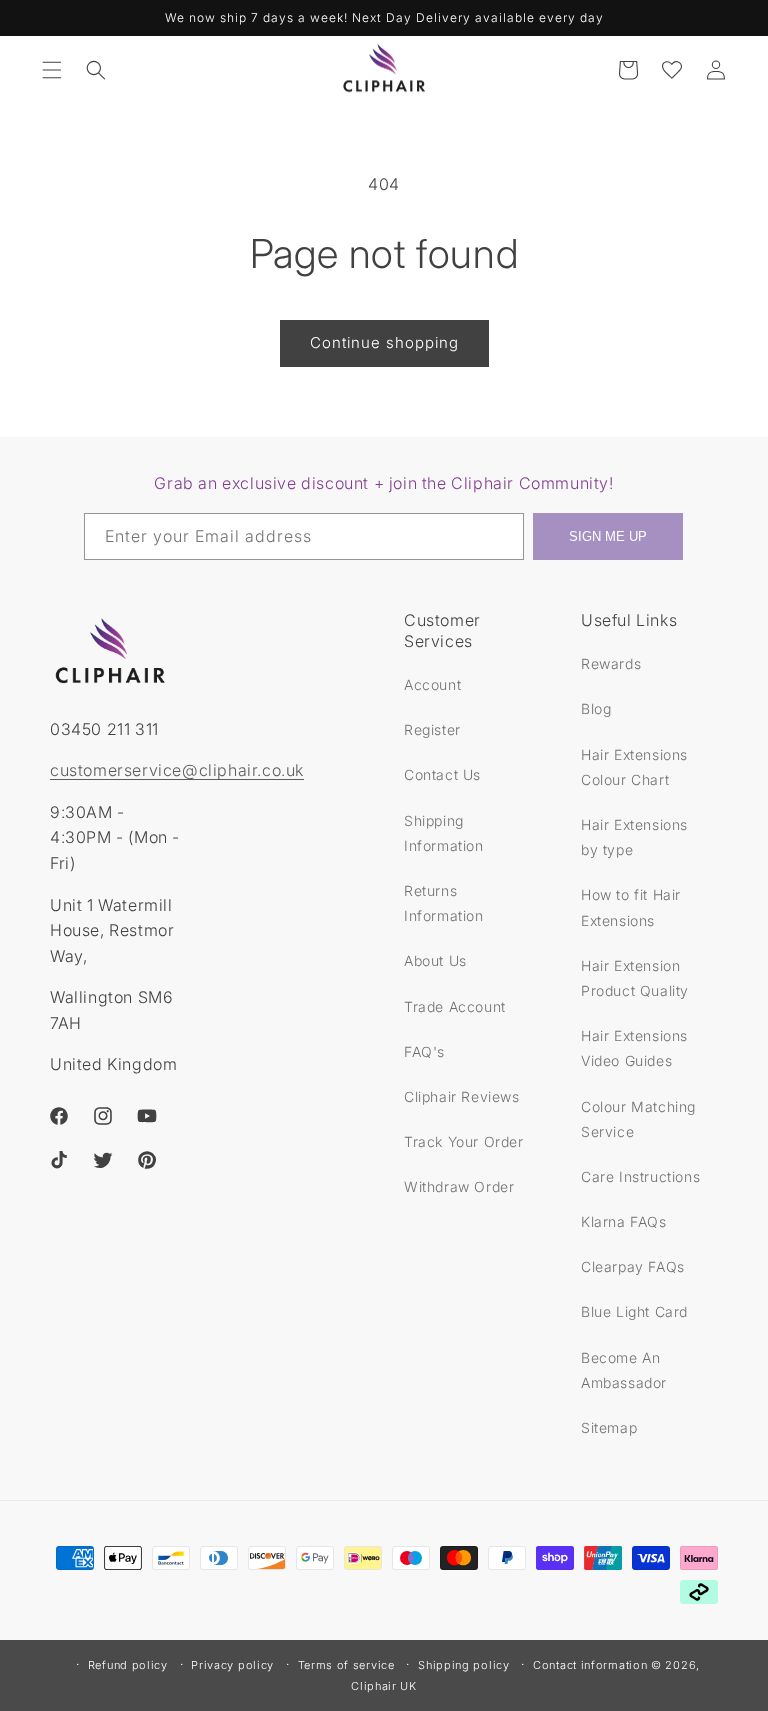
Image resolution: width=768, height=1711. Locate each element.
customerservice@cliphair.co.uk (177, 770)
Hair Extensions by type (634, 837)
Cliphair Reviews (462, 1096)
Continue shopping (384, 342)
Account (432, 684)
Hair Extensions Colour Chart (634, 767)
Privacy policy (232, 1665)
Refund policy (128, 1665)
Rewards (611, 663)
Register (432, 729)
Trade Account (455, 1006)
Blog (596, 708)
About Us (435, 960)
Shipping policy (464, 1665)
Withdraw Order (459, 1186)
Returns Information (444, 903)
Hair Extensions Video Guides (634, 1048)
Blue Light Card (634, 1311)
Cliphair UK (384, 1686)
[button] (52, 70)
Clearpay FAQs (633, 1266)
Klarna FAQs (624, 1221)
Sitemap (609, 1427)
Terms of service (346, 1665)
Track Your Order (464, 1141)
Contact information (590, 1665)
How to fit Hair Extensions (631, 907)
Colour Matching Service (638, 1119)
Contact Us (442, 774)
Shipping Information (444, 833)
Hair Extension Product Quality (635, 978)
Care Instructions (640, 1176)
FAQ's (424, 1051)
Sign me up (608, 536)
